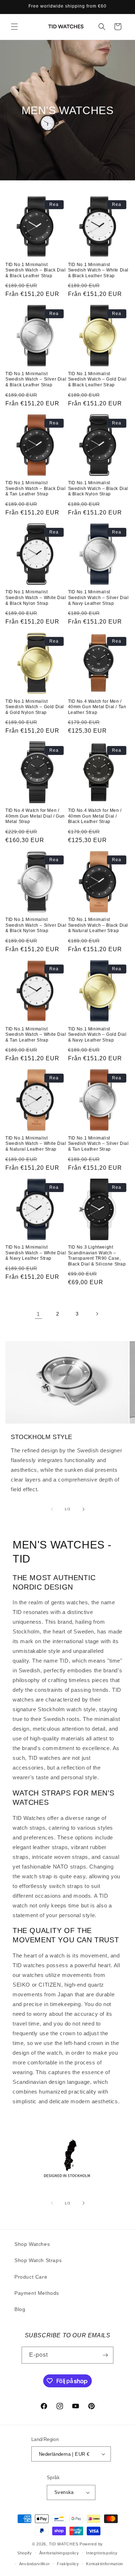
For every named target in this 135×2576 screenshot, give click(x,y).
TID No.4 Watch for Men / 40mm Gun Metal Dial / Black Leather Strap (95, 816)
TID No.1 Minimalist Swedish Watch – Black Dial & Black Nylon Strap (98, 488)
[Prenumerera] (105, 2355)
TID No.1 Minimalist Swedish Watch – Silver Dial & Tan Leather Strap (98, 1144)
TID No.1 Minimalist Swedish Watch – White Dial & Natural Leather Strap (36, 1144)
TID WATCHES (64, 2544)
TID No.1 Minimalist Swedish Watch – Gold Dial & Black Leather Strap (97, 379)
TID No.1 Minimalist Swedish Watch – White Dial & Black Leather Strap (98, 270)
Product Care (31, 2277)
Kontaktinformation (105, 2564)
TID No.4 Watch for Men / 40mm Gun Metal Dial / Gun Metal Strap (35, 816)
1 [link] (38, 1314)
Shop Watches (32, 2244)
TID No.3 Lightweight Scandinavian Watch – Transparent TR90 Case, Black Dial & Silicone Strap (97, 1256)
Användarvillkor (35, 2564)
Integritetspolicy (102, 2553)
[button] (14, 27)
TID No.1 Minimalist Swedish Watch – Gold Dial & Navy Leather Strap (97, 1035)
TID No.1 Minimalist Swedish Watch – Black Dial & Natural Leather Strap (98, 925)
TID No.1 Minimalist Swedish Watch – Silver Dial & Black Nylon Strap (36, 925)
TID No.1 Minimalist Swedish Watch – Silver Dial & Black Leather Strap (36, 379)
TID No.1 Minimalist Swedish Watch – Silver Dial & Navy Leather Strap (98, 597)
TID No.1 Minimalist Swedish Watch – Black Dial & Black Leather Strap (36, 270)
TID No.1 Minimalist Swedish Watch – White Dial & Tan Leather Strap (36, 1035)
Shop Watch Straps (38, 2260)
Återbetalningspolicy (59, 2553)
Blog (20, 2309)
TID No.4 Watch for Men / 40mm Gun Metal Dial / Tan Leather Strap (97, 707)
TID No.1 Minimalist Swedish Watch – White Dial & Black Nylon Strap (36, 597)
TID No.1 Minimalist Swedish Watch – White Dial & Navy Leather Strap (36, 1253)
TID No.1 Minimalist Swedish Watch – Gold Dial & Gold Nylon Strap (35, 707)
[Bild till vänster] (52, 1509)
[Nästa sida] (97, 1314)
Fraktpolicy (68, 2564)
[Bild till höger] (84, 1509)
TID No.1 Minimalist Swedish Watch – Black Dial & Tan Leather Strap (36, 488)
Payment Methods (37, 2293)
